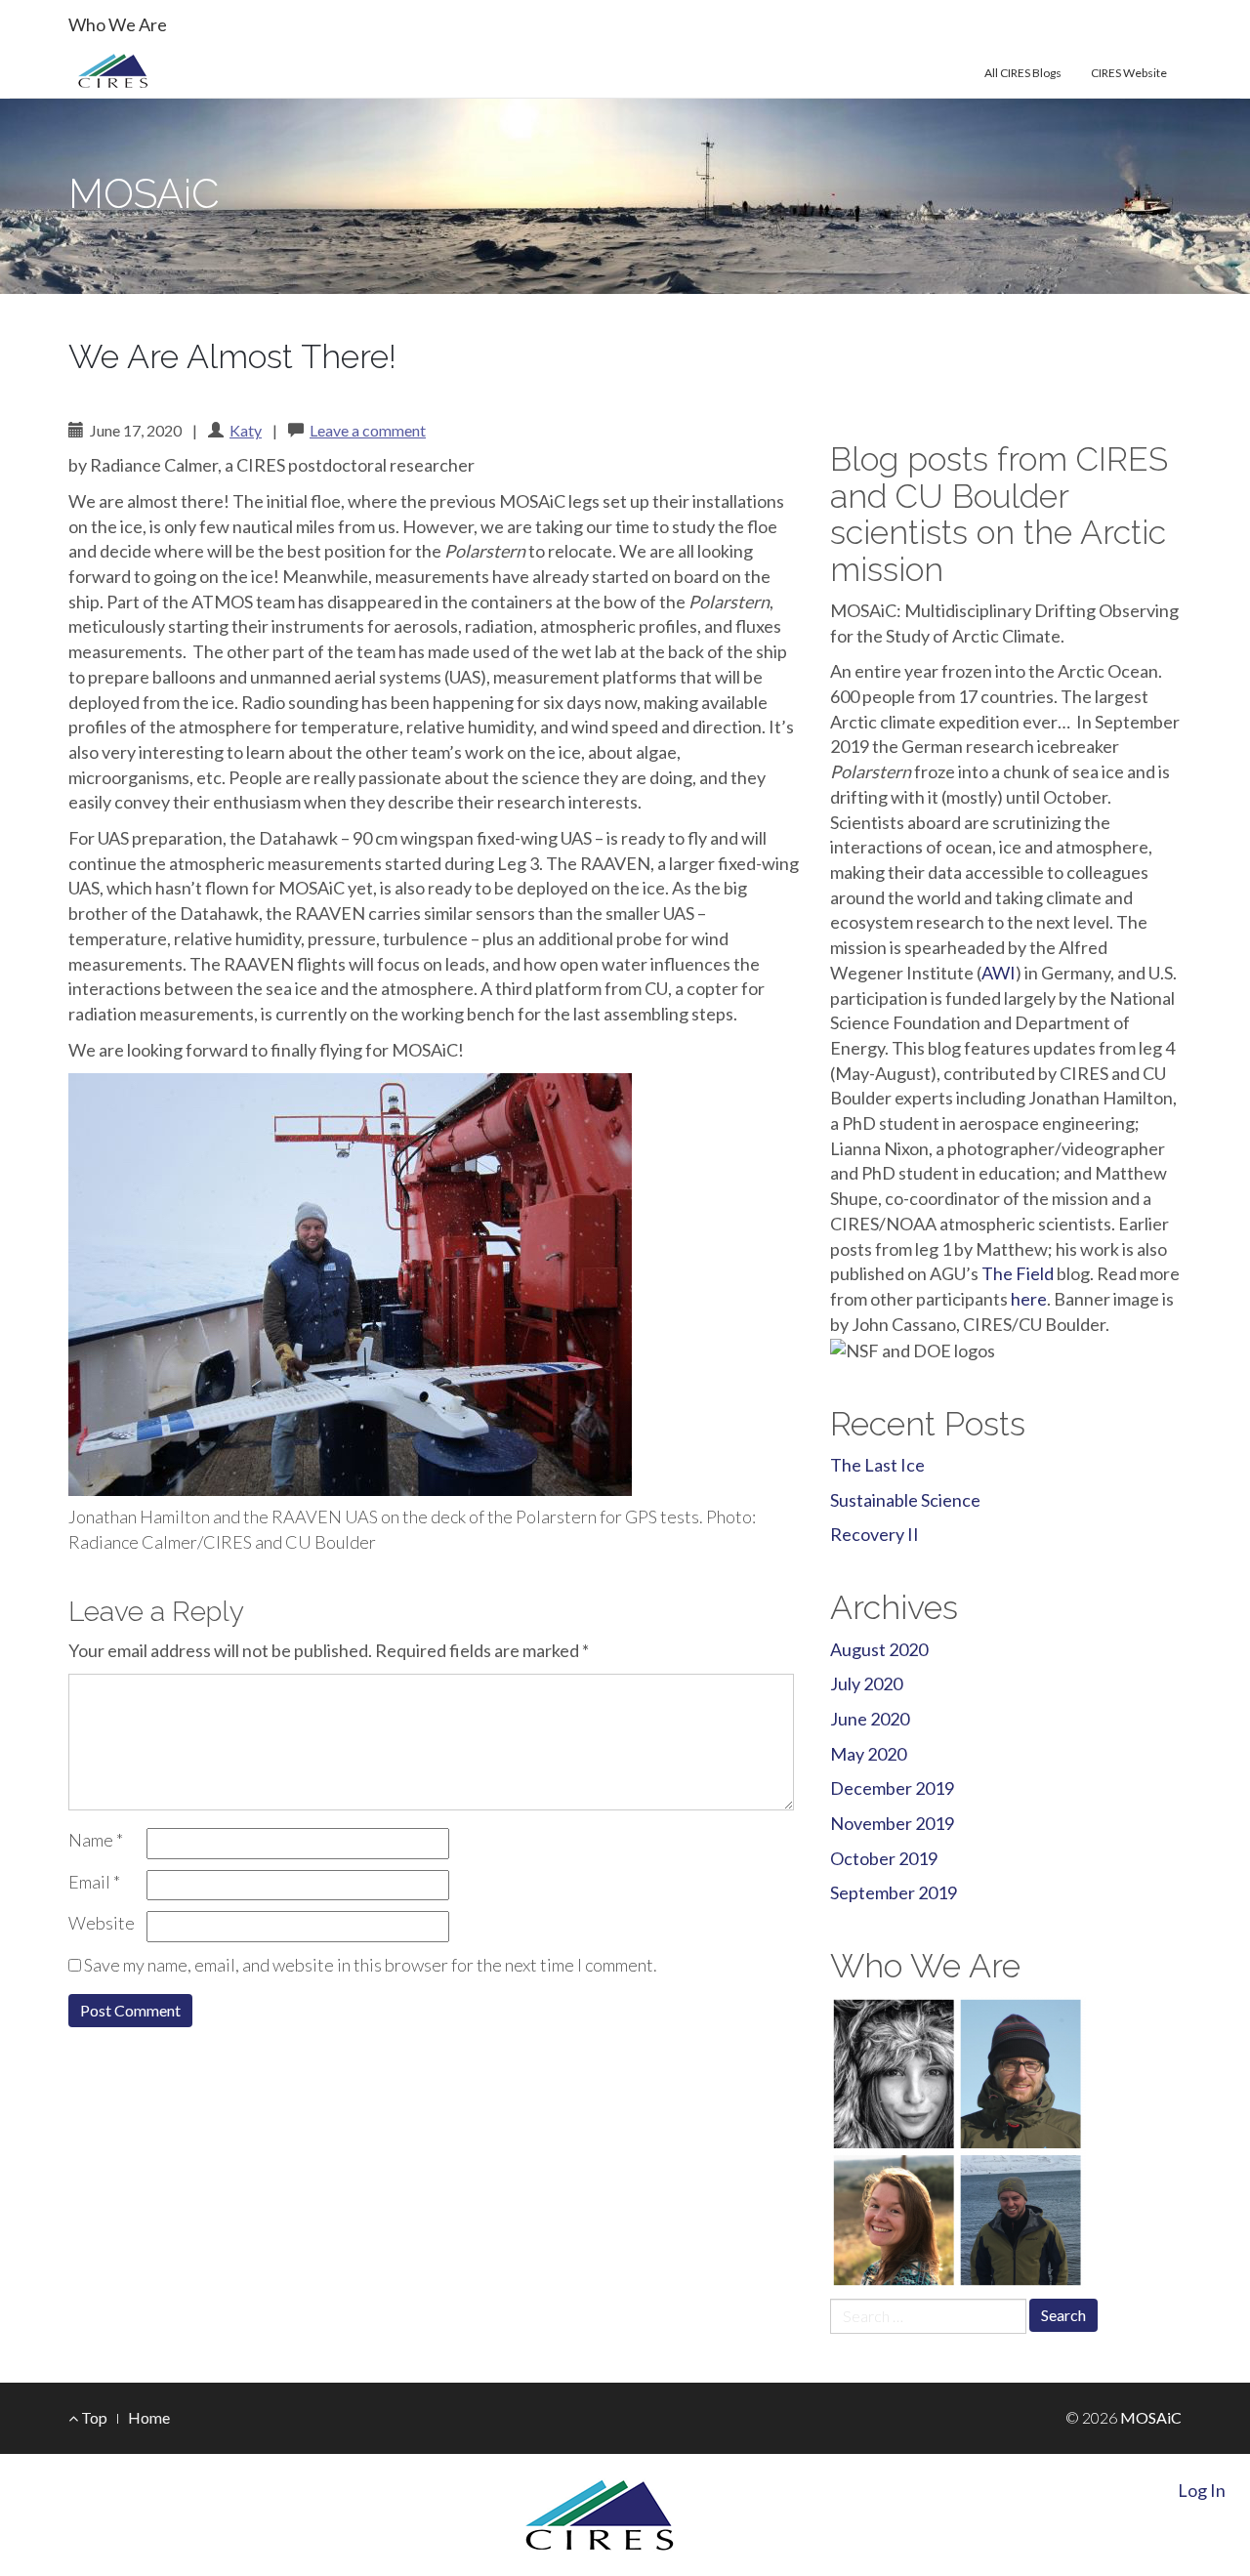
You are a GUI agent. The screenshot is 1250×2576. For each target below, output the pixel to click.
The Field (1018, 1273)
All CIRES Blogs (1023, 73)
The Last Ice (877, 1465)
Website (102, 1923)
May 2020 (868, 1754)
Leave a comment (368, 430)
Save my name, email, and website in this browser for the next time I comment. (371, 1965)
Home (149, 2417)
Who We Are (118, 24)
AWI (999, 973)
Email (94, 1882)
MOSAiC (144, 194)
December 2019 (892, 1788)
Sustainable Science (905, 1500)
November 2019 (892, 1823)
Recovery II (875, 1534)
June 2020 (870, 1719)
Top (93, 2417)
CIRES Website (1129, 73)
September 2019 (894, 1892)
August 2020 (879, 1649)
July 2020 (866, 1683)
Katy (246, 430)
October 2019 (884, 1858)
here (1029, 1299)
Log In (1202, 2490)
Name (96, 1840)
